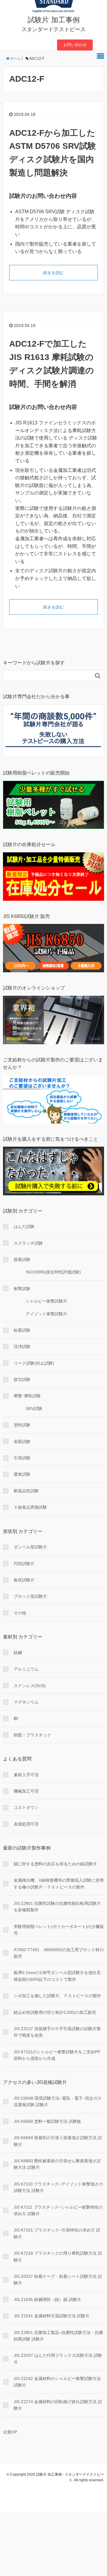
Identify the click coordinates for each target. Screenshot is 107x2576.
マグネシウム (26, 1702)
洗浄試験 (22, 1347)
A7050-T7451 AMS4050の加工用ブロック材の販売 (59, 1953)
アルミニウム (26, 1669)
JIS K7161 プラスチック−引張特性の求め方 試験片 (57, 2233)
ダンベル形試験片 (30, 1547)
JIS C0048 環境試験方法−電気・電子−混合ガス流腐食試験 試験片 (58, 2101)
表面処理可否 (26, 1824)
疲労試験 (22, 1379)
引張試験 (22, 1458)
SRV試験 (34, 1409)
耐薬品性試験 (26, 1491)
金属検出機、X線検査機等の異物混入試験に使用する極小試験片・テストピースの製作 (59, 1883)
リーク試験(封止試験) (34, 1363)
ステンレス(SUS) (30, 1686)
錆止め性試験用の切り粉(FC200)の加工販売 (55, 2012)
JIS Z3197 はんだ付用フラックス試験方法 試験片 (58, 2359)
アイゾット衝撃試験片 (46, 1314)
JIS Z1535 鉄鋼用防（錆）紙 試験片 (47, 2300)
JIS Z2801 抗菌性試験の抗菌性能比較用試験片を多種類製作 (57, 1907)
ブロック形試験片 (30, 1596)
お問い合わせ (75, 45)
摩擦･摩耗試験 (27, 1396)
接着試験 (22, 1259)
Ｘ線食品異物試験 (30, 1507)
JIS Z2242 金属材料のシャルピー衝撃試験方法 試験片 (57, 2382)
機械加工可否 (26, 1791)
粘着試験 (22, 1330)
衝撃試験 (22, 1289)
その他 (20, 1613)
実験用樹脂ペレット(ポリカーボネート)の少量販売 (59, 1930)
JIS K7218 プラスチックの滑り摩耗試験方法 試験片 (58, 2256)
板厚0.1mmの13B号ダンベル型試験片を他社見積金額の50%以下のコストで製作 (57, 1976)
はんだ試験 (24, 1227)
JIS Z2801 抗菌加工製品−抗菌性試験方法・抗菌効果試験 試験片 (58, 2336)
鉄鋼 (18, 1653)
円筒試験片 (24, 1564)
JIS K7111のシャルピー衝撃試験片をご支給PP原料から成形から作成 (57, 2055)
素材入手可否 (26, 1775)
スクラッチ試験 (28, 1243)
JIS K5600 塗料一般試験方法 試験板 (47, 2121)
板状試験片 (24, 1580)
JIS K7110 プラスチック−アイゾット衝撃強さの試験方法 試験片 (58, 2187)
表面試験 (22, 1442)
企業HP (10, 2432)
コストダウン (26, 1807)
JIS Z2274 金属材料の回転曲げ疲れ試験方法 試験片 (58, 2405)
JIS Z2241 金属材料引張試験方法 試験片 (52, 2316)
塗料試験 (22, 1425)
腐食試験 (22, 1474)
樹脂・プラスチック (32, 1735)
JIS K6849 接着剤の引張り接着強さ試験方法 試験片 (58, 2141)
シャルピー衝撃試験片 (46, 1301)
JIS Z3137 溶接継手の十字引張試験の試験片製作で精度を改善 (57, 2032)
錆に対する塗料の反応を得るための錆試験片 (55, 1864)
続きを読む (53, 273)
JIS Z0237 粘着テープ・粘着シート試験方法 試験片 (58, 2280)
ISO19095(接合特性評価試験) (53, 1272)
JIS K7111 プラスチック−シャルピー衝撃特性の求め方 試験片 (58, 2210)
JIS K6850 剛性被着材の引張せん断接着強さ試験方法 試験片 (57, 2164)
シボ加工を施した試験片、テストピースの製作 (57, 1996)
